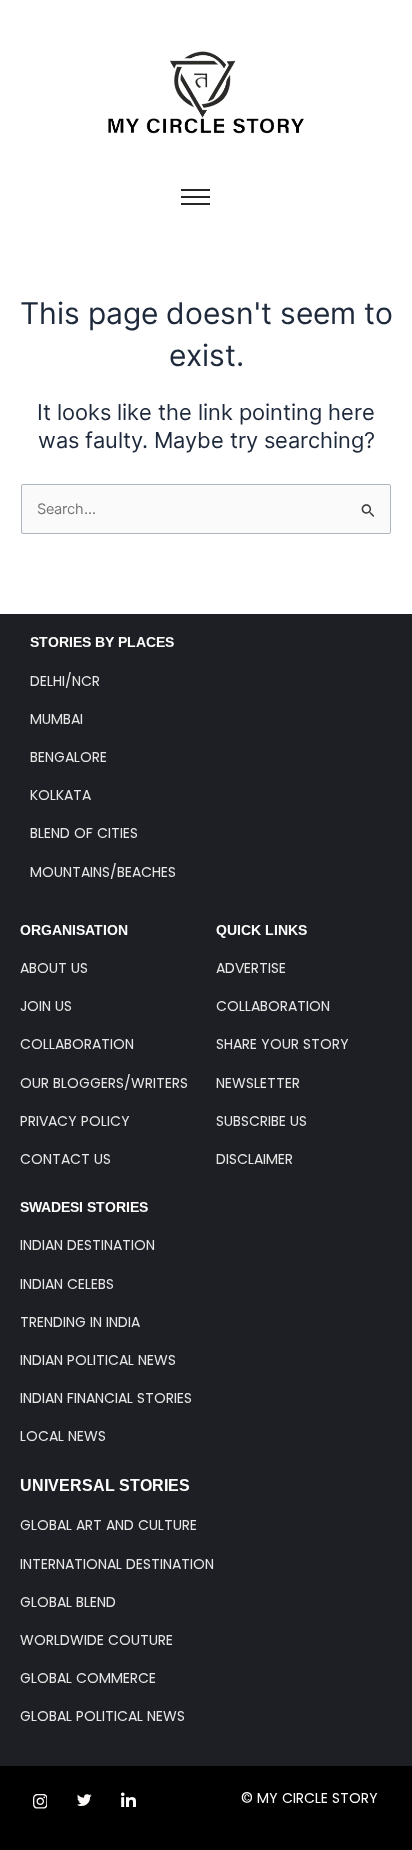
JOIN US (46, 1006)
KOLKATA (60, 795)
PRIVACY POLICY (75, 1121)
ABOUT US (54, 968)
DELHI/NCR (65, 681)
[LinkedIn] (128, 1801)
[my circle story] (206, 92)
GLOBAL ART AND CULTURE (108, 1525)
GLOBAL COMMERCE (88, 1678)
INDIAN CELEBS (67, 1284)
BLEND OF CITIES (84, 833)
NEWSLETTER (258, 1083)
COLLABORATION (77, 1044)
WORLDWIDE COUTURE (96, 1640)
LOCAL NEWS (63, 1436)
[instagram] (40, 1801)
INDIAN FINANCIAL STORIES (106, 1398)
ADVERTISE (251, 968)
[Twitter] (84, 1801)
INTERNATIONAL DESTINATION (117, 1564)
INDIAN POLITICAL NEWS (98, 1360)
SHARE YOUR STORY (282, 1044)
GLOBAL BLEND (68, 1602)
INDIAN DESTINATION (87, 1245)
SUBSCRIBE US (261, 1121)
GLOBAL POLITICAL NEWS (102, 1716)
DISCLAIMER (254, 1159)
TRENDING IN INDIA (80, 1322)
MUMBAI (56, 719)
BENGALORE (68, 757)
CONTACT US (65, 1159)
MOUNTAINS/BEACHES (103, 872)
